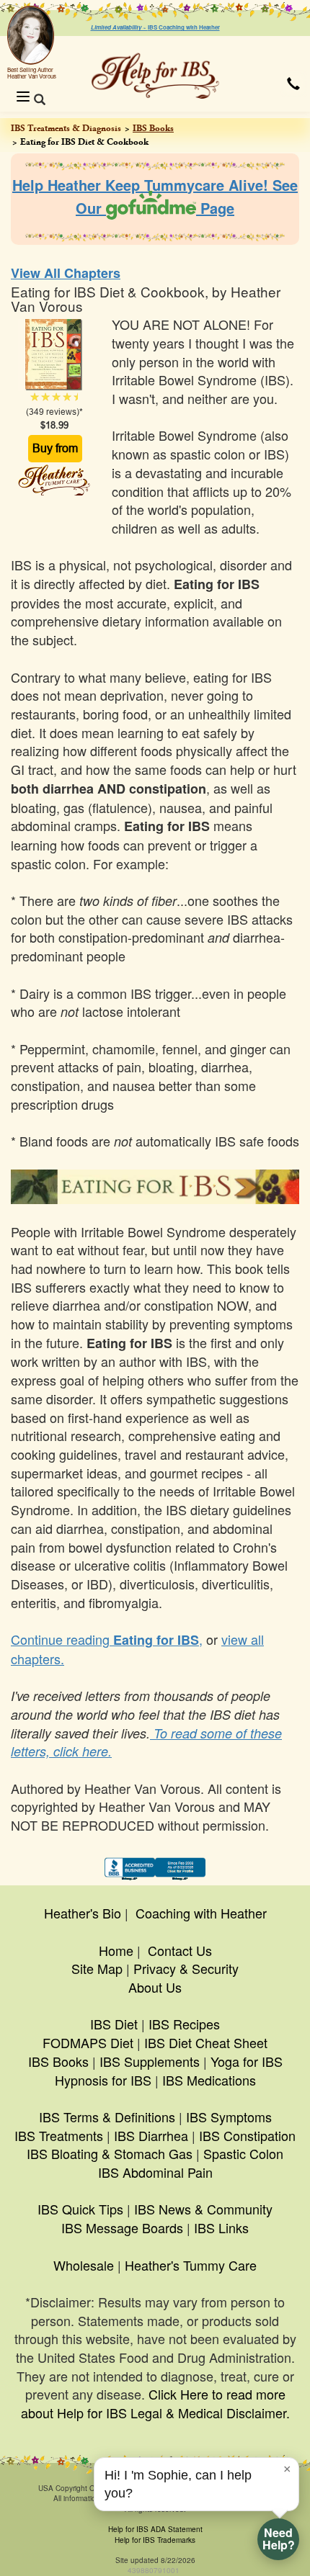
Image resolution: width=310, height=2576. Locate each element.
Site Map (97, 1968)
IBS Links (221, 2227)
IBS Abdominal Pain (155, 2172)
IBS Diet (114, 2024)
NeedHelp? (279, 2539)
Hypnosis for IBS (103, 2080)
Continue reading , (107, 1639)
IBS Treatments (59, 2135)
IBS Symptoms (229, 2117)
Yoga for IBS (247, 2061)
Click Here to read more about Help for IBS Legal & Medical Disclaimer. (155, 2403)
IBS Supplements (150, 2061)
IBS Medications (209, 2080)
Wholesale (84, 2265)
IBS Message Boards (122, 2227)
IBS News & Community (203, 2209)
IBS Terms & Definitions (107, 2117)
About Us (155, 1987)
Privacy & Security (186, 1968)
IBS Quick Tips (80, 2209)
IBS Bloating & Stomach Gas (110, 2153)
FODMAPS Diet (88, 2042)
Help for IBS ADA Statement (155, 2529)
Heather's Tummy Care (191, 2265)
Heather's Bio (83, 1913)
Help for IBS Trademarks (155, 2540)
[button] (293, 84)
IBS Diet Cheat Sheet (206, 2042)
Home (116, 1950)
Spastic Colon (243, 2153)
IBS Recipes (184, 2024)
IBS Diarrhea (151, 2135)
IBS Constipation (247, 2135)
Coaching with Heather (201, 1913)
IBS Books (153, 128)
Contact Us (180, 1950)
